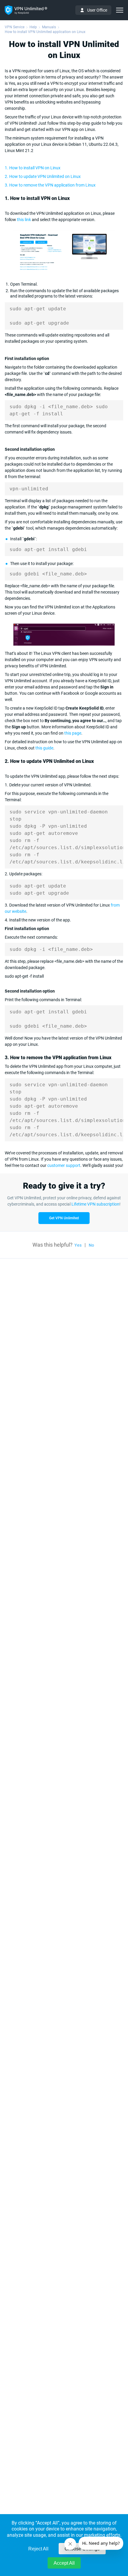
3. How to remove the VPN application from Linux (50, 185)
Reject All (38, 2549)
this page (73, 733)
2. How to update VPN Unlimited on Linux (43, 176)
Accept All (64, 2563)
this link (24, 220)
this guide (44, 748)
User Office (97, 10)
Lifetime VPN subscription (95, 1204)
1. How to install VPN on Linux (33, 168)
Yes (78, 1245)
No (91, 1245)
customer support (64, 1165)
